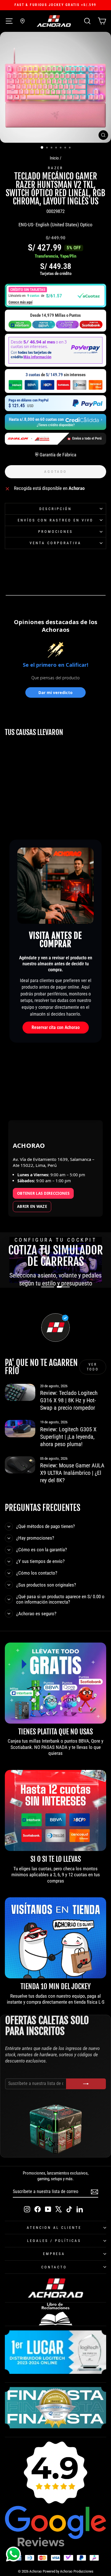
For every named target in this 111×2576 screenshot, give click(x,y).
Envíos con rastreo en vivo (55, 520)
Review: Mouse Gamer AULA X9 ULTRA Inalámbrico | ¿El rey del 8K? (72, 1473)
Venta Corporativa (55, 543)
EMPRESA (54, 2254)
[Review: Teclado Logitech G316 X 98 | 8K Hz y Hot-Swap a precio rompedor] (20, 1392)
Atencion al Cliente (54, 2228)
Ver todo (93, 1367)
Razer (56, 168)
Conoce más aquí (20, 302)
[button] (55, 296)
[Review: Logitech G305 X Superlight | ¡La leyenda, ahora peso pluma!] (20, 1428)
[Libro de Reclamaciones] (55, 2314)
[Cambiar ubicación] (22, 21)
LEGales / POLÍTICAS (54, 2241)
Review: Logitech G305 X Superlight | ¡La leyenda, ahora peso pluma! (68, 1437)
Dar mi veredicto (55, 692)
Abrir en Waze (32, 1206)
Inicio (54, 158)
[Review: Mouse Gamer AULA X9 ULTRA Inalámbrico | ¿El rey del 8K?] (20, 1465)
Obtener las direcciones (43, 1193)
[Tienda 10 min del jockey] (55, 1938)
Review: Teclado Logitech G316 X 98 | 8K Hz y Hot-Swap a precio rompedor (69, 1400)
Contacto (54, 2267)
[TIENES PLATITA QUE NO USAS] (55, 1683)
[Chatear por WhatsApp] (13, 2554)
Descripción (55, 509)
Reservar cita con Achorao (56, 1027)
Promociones (56, 532)
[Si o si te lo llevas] (55, 1810)
